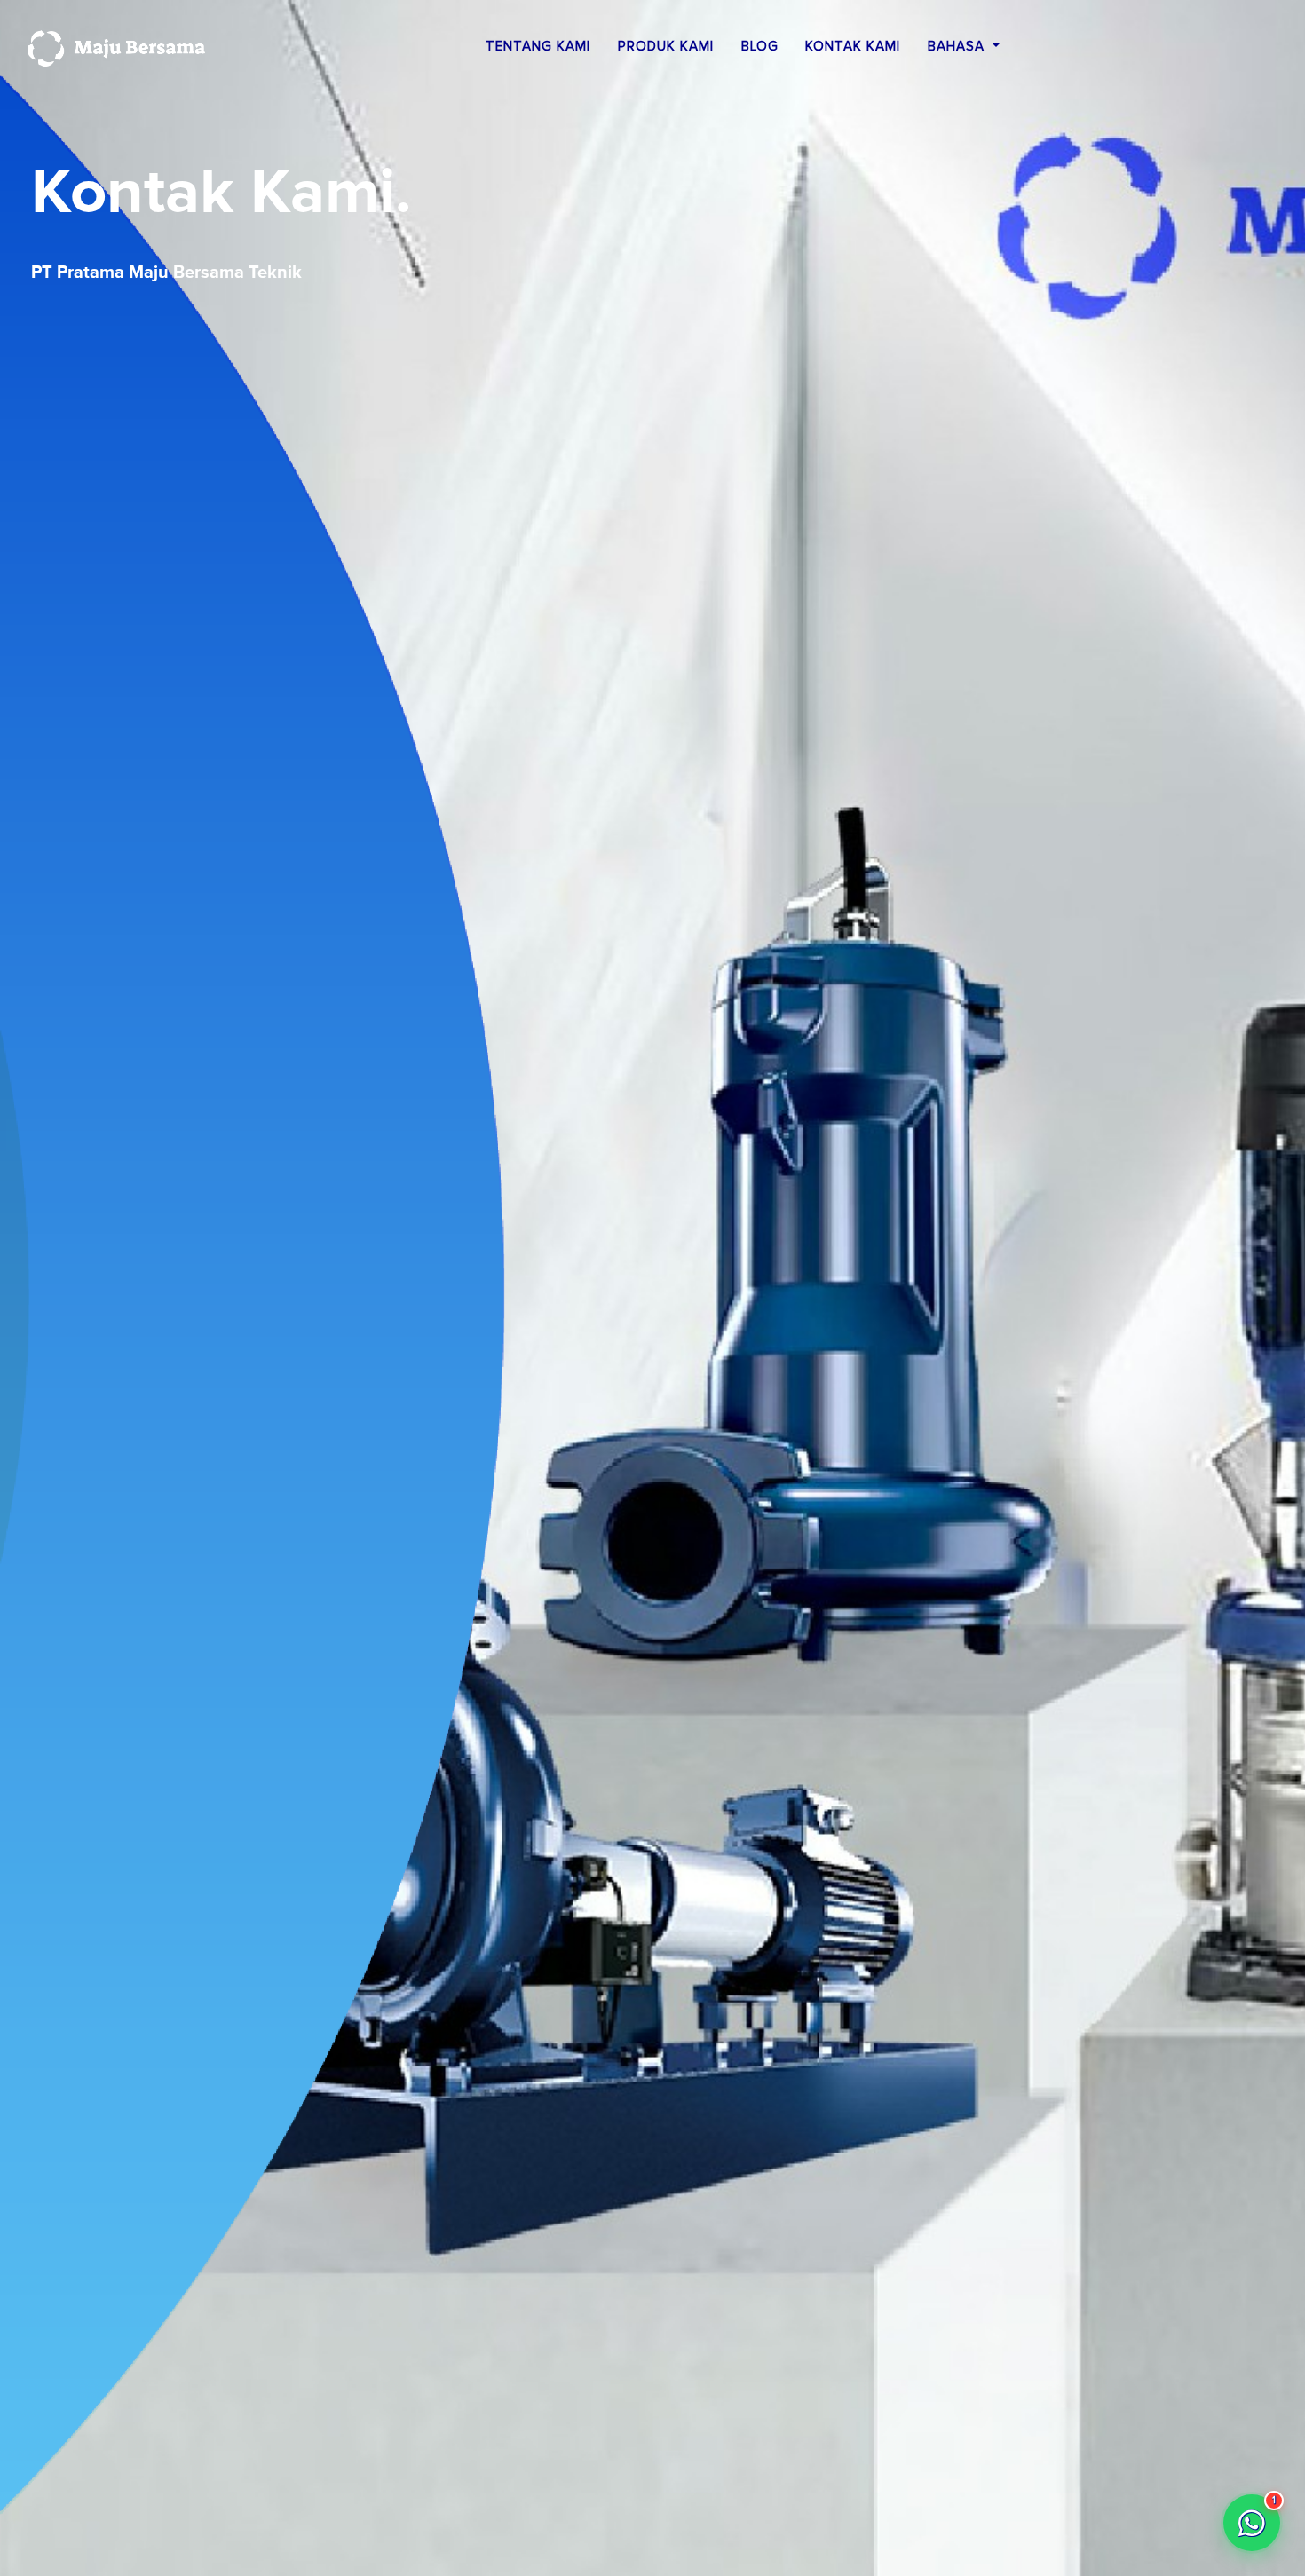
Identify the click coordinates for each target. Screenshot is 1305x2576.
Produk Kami (666, 47)
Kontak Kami (853, 47)
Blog (760, 47)
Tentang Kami (538, 47)
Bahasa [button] (958, 47)
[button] (1252, 2523)
